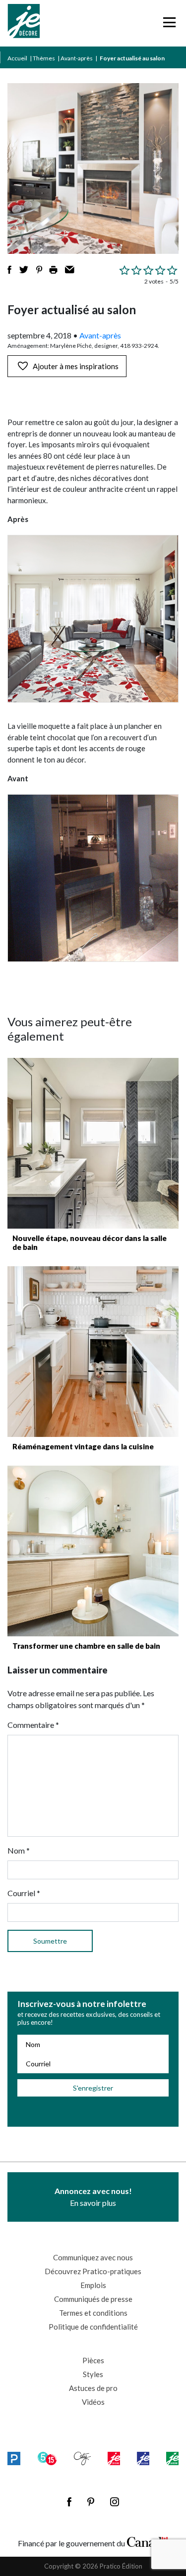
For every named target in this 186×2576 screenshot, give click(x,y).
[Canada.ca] (148, 2541)
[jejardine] (172, 2458)
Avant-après (77, 58)
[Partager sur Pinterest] (39, 270)
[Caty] (82, 2458)
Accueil (17, 58)
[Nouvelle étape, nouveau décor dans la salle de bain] (93, 1143)
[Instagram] (115, 2502)
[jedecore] (143, 2458)
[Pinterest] (91, 2502)
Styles (93, 2374)
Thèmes (44, 58)
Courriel (24, 1893)
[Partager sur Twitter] (24, 270)
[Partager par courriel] (70, 270)
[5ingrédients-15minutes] (47, 2458)
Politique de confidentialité (93, 2327)
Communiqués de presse (93, 2299)
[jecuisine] (114, 2458)
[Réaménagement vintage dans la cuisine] (93, 1352)
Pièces (93, 2360)
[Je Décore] (24, 23)
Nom (19, 1850)
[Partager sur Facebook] (9, 270)
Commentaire (33, 1725)
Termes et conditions (93, 2313)
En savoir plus (93, 2197)
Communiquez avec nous (93, 2257)
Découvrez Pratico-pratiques (93, 2271)
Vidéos (93, 2402)
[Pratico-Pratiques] (14, 2458)
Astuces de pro (93, 2388)
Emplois (93, 2285)
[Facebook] (69, 2502)
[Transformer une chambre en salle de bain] (93, 1551)
